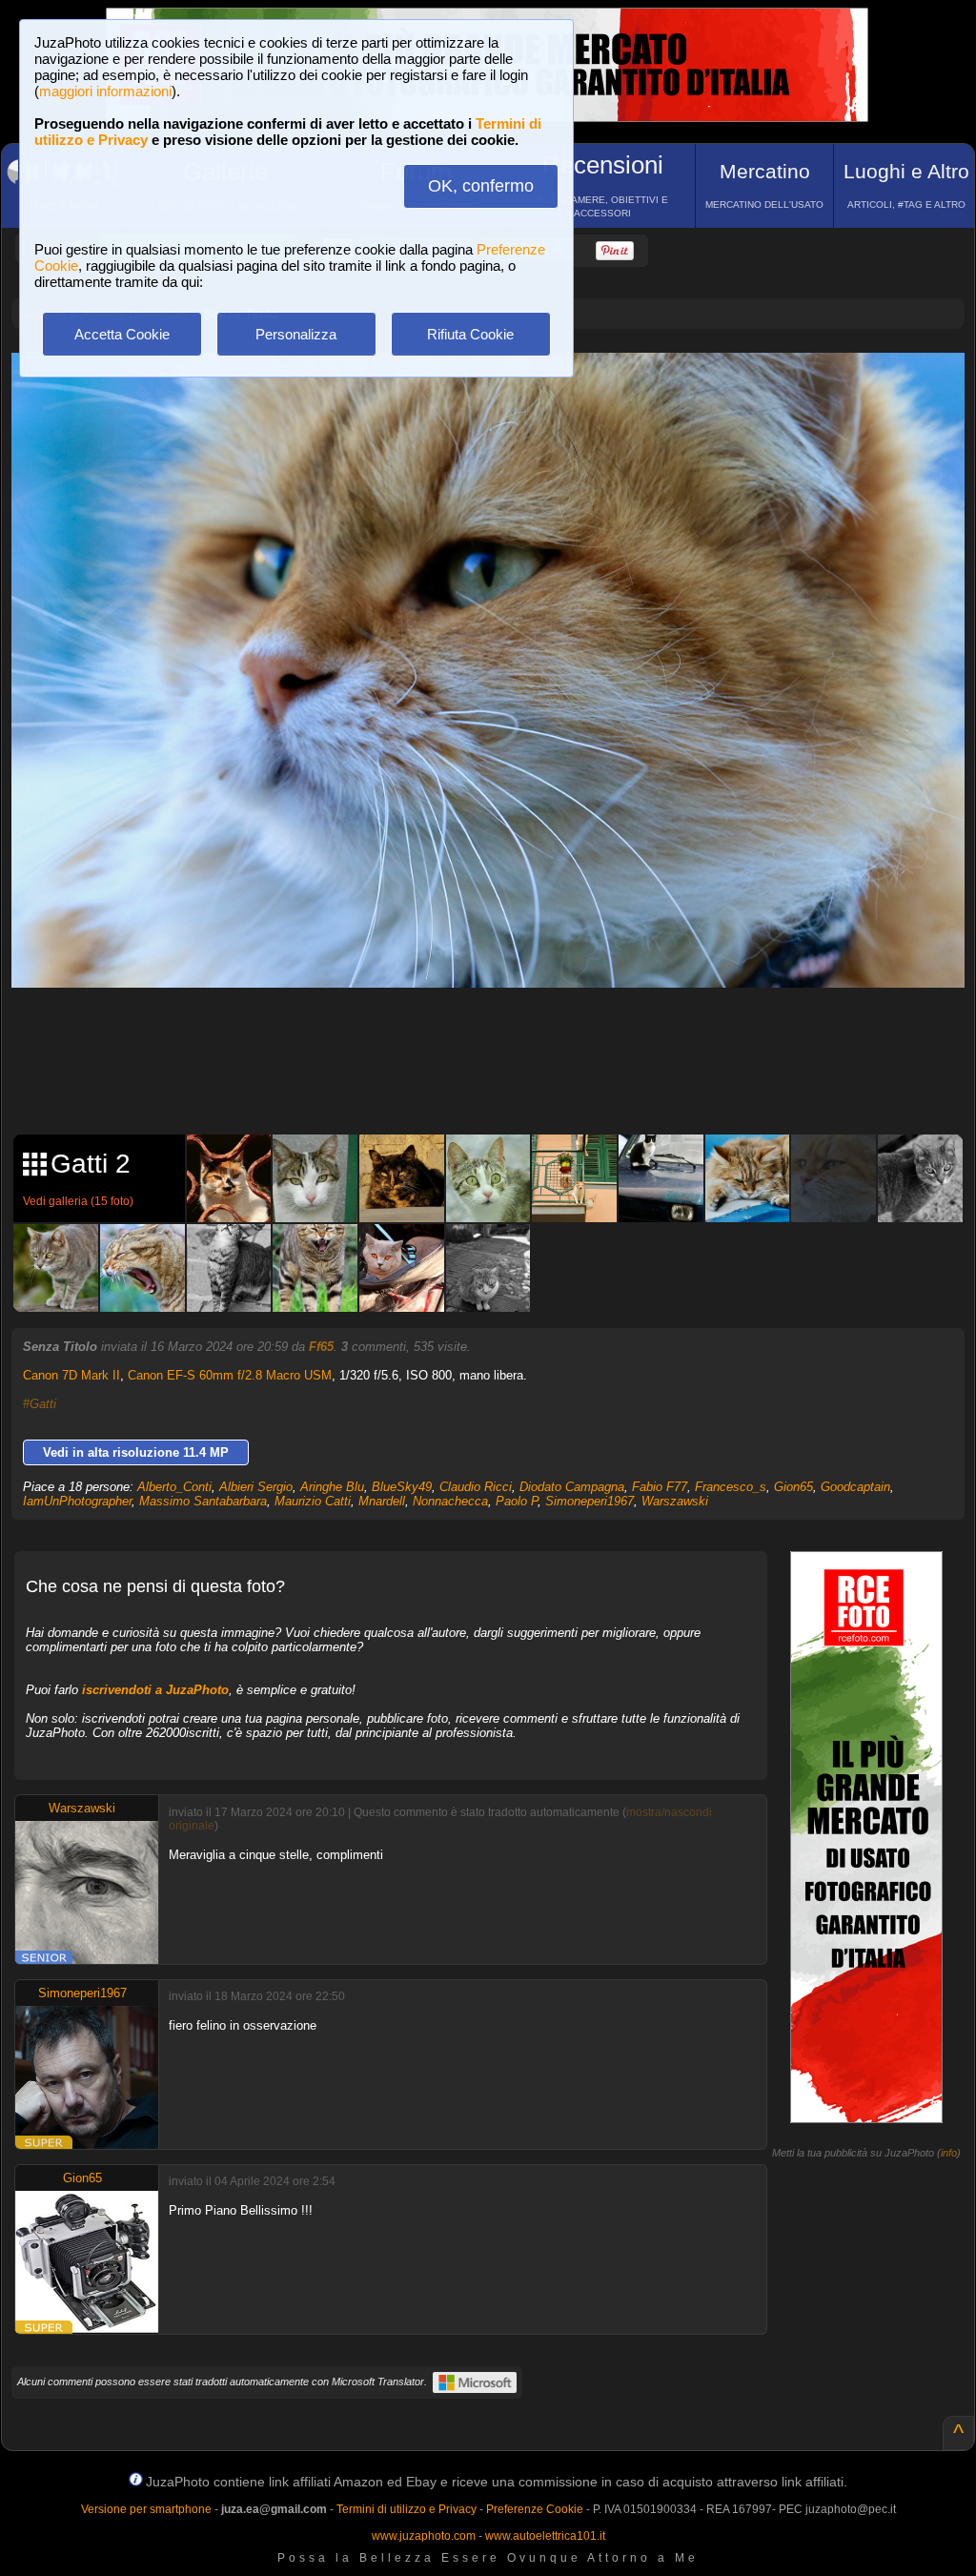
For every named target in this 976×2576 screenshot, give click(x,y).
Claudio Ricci (476, 1487)
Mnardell (382, 1501)
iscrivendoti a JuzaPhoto (155, 1690)
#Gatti (40, 1404)
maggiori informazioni (105, 91)
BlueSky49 (402, 1487)
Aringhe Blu (332, 1487)
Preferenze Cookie (535, 2509)
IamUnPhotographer (77, 1501)
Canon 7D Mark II (71, 1375)
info (949, 2153)
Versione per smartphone (146, 2509)
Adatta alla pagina (499, 387)
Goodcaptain (855, 1487)
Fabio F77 (660, 1487)
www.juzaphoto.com (424, 2536)
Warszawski (675, 1501)
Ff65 (321, 1347)
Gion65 (793, 1487)
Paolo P (517, 1501)
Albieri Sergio (256, 1487)
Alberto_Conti (174, 1487)
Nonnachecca (450, 1501)
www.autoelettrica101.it (545, 2536)
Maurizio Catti (313, 1501)
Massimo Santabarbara (203, 1501)
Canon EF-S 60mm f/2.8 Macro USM (230, 1375)
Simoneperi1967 (590, 1501)
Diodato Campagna (572, 1487)
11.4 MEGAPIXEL (502, 1077)
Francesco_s (731, 1487)
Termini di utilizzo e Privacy (407, 2509)
